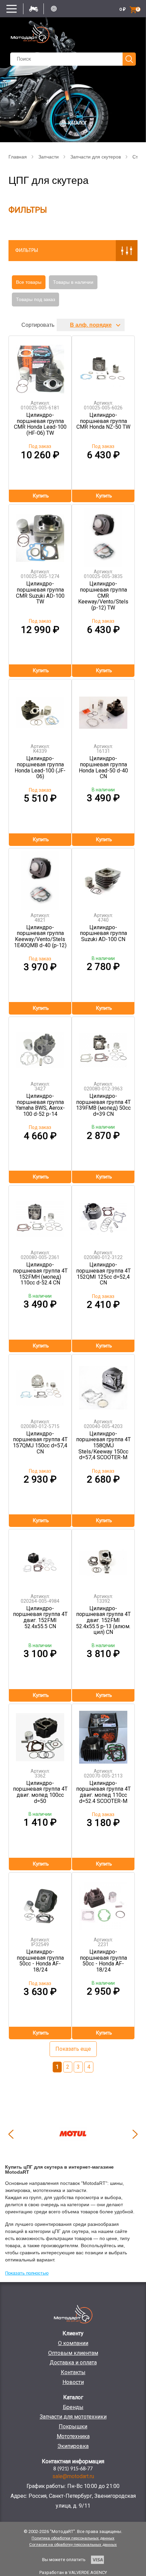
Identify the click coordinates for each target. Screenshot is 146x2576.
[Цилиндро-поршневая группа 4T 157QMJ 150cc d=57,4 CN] (40, 1384)
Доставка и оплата (73, 2362)
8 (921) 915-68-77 (73, 2469)
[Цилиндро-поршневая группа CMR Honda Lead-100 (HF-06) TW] (40, 366)
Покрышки (73, 2426)
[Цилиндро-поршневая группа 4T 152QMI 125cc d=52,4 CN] (103, 1215)
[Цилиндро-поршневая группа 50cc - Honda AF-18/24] (40, 1902)
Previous (11, 2134)
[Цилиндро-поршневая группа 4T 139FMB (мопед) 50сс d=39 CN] (103, 1047)
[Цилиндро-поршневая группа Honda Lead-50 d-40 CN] (103, 709)
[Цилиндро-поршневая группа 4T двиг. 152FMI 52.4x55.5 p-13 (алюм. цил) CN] (103, 1559)
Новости (73, 2382)
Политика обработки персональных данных (73, 2538)
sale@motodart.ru (73, 2476)
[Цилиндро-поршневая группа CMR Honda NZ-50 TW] (103, 366)
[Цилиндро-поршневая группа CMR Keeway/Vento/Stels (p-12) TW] (103, 534)
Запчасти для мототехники (73, 2417)
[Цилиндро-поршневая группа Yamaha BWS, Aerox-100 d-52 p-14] (40, 1047)
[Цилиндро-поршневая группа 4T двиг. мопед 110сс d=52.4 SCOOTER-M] (103, 1734)
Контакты (73, 2372)
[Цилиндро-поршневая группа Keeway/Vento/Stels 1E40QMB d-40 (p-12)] (40, 878)
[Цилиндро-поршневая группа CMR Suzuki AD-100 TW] (40, 534)
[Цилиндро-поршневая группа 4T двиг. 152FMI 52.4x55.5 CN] (40, 1559)
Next (135, 2134)
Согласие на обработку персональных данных (73, 2545)
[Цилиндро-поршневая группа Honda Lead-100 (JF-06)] (40, 709)
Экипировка (73, 2446)
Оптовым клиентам (73, 2353)
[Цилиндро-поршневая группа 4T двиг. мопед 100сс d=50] (40, 1734)
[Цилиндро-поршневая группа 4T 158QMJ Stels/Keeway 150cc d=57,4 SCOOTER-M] (103, 1384)
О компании (73, 2343)
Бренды (73, 2407)
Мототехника (73, 2436)
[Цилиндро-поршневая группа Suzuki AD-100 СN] (103, 878)
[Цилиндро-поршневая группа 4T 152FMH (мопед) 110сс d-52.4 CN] (40, 1215)
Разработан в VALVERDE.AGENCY (73, 2572)
